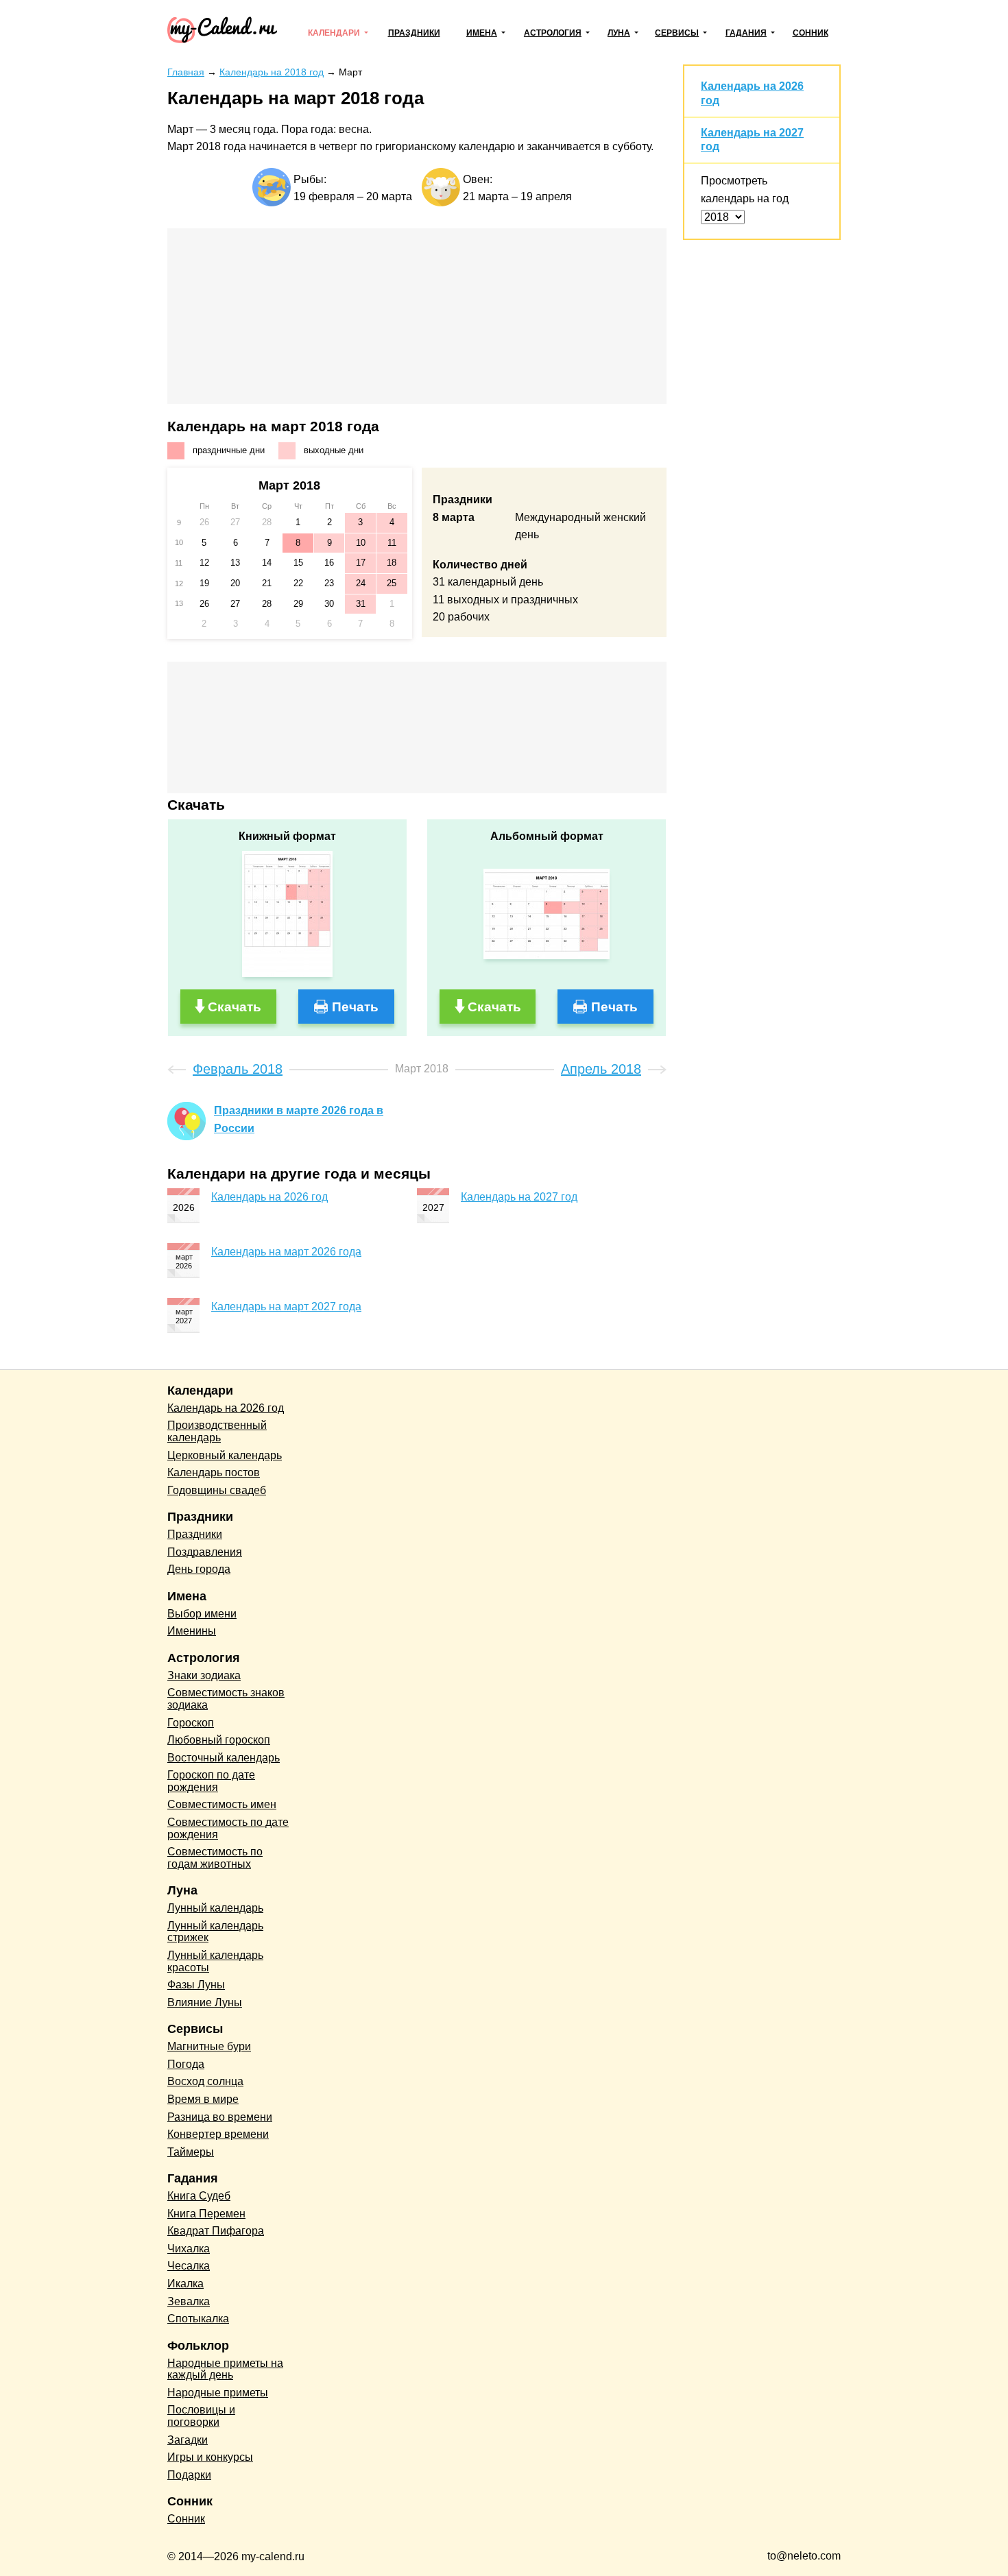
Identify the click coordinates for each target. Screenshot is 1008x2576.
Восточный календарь (224, 1758)
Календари (334, 33)
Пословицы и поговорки (201, 2416)
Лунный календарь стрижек (215, 1932)
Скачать (235, 1007)
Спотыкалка (198, 2319)
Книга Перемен (206, 2214)
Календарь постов (214, 1472)
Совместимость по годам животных (215, 1858)
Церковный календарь (225, 1455)
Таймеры (191, 2152)
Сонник (811, 33)
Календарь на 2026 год (269, 1197)
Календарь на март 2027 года (286, 1307)
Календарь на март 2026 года (286, 1252)
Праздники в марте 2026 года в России (299, 1119)
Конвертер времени (218, 2134)
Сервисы (677, 33)
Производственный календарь (217, 1431)
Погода (186, 2064)
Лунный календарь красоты (215, 1961)
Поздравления (205, 1552)
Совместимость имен (222, 1804)
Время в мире (203, 2099)
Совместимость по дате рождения (228, 1828)
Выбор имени (202, 1614)
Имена (482, 33)
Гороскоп (191, 1723)
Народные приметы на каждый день (225, 2369)
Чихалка (189, 2249)
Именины (192, 1631)
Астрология (553, 33)
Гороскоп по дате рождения (211, 1781)
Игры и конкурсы (210, 2457)
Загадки (188, 2440)
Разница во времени (220, 2117)
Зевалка (189, 2301)
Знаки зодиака (204, 1675)
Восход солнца (205, 2081)
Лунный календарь (215, 1908)
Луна (619, 33)
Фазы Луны (196, 1985)
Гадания (746, 33)
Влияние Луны (205, 2002)
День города (199, 1569)
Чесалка (189, 2266)
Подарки (189, 2475)
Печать (355, 1007)
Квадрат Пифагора (216, 2231)
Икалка (185, 2284)
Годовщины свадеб (217, 1490)
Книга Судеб (199, 2196)
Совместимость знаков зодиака (226, 1699)
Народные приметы (218, 2393)
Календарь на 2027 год (519, 1197)
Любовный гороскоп (219, 1740)
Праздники (414, 33)
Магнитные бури (209, 2046)
